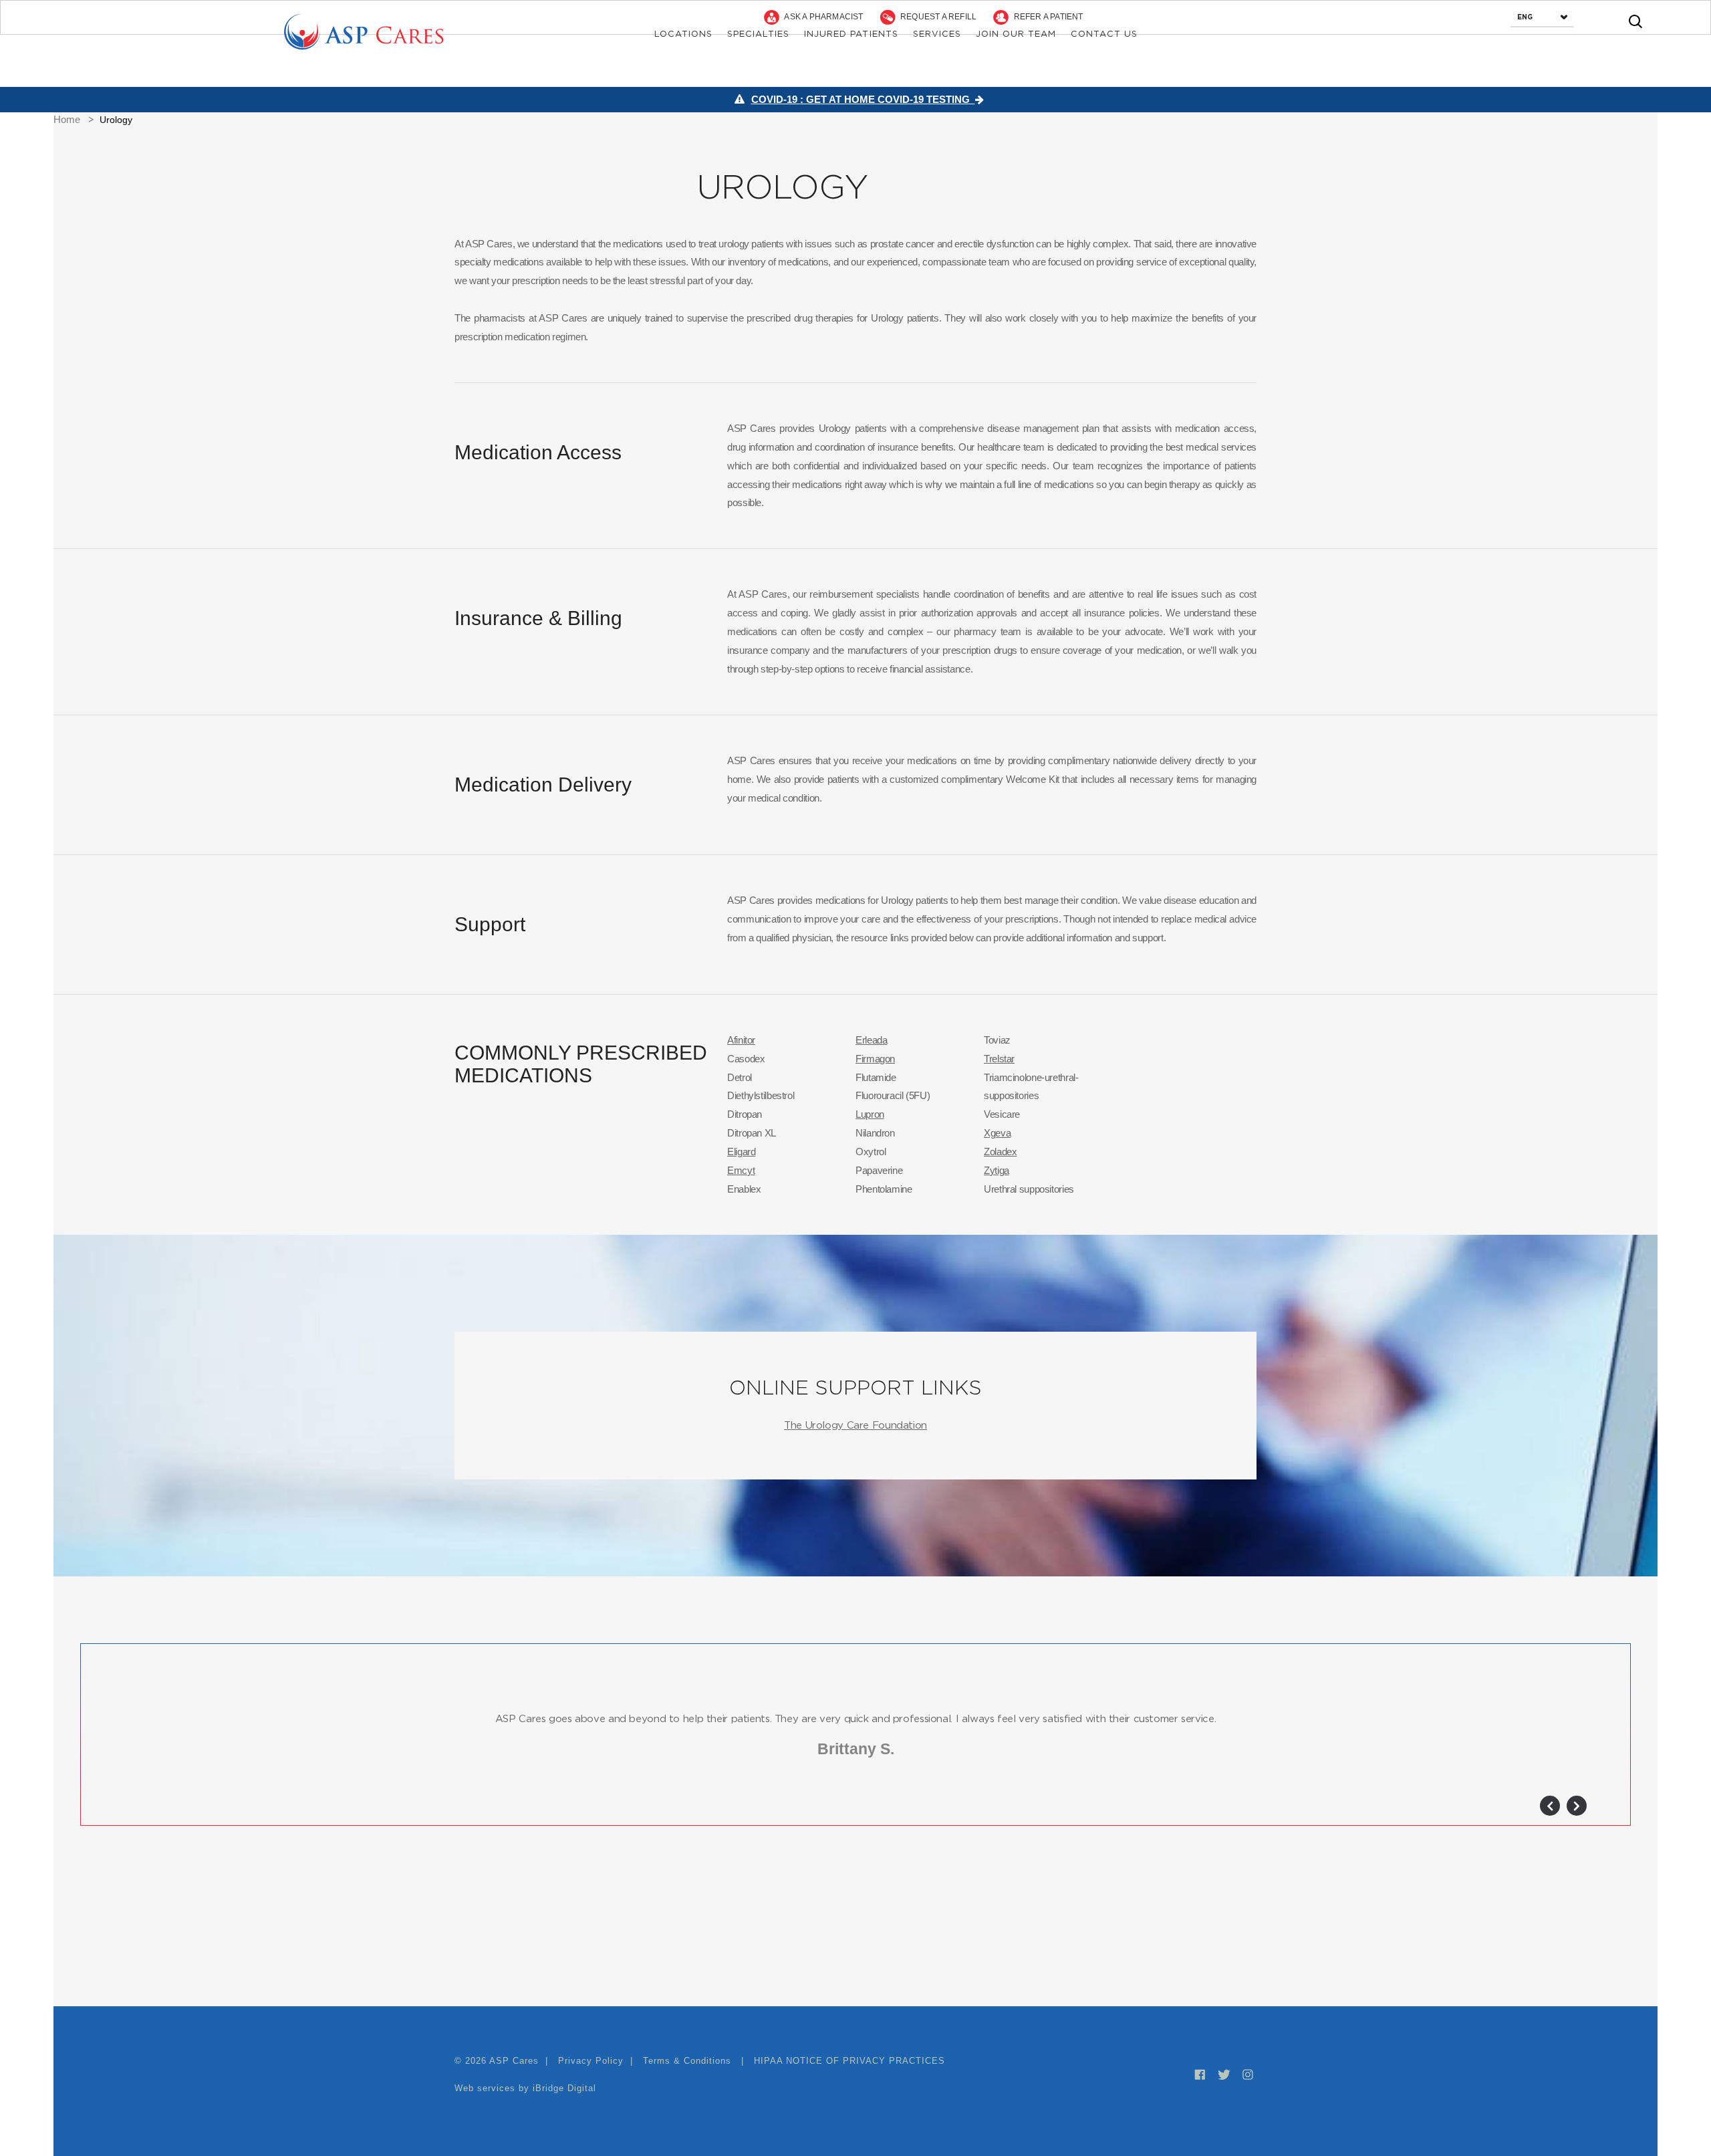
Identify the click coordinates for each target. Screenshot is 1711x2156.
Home (67, 119)
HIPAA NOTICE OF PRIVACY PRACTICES (849, 2061)
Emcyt (741, 1170)
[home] (361, 30)
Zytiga (997, 1170)
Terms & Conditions (687, 2061)
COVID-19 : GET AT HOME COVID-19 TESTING (863, 99)
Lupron (870, 1114)
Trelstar (999, 1059)
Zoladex (1000, 1152)
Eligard (741, 1152)
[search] (1635, 21)
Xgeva (997, 1133)
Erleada (871, 1040)
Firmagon (875, 1059)
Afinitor (741, 1040)
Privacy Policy (593, 2061)
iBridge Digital (564, 2088)
